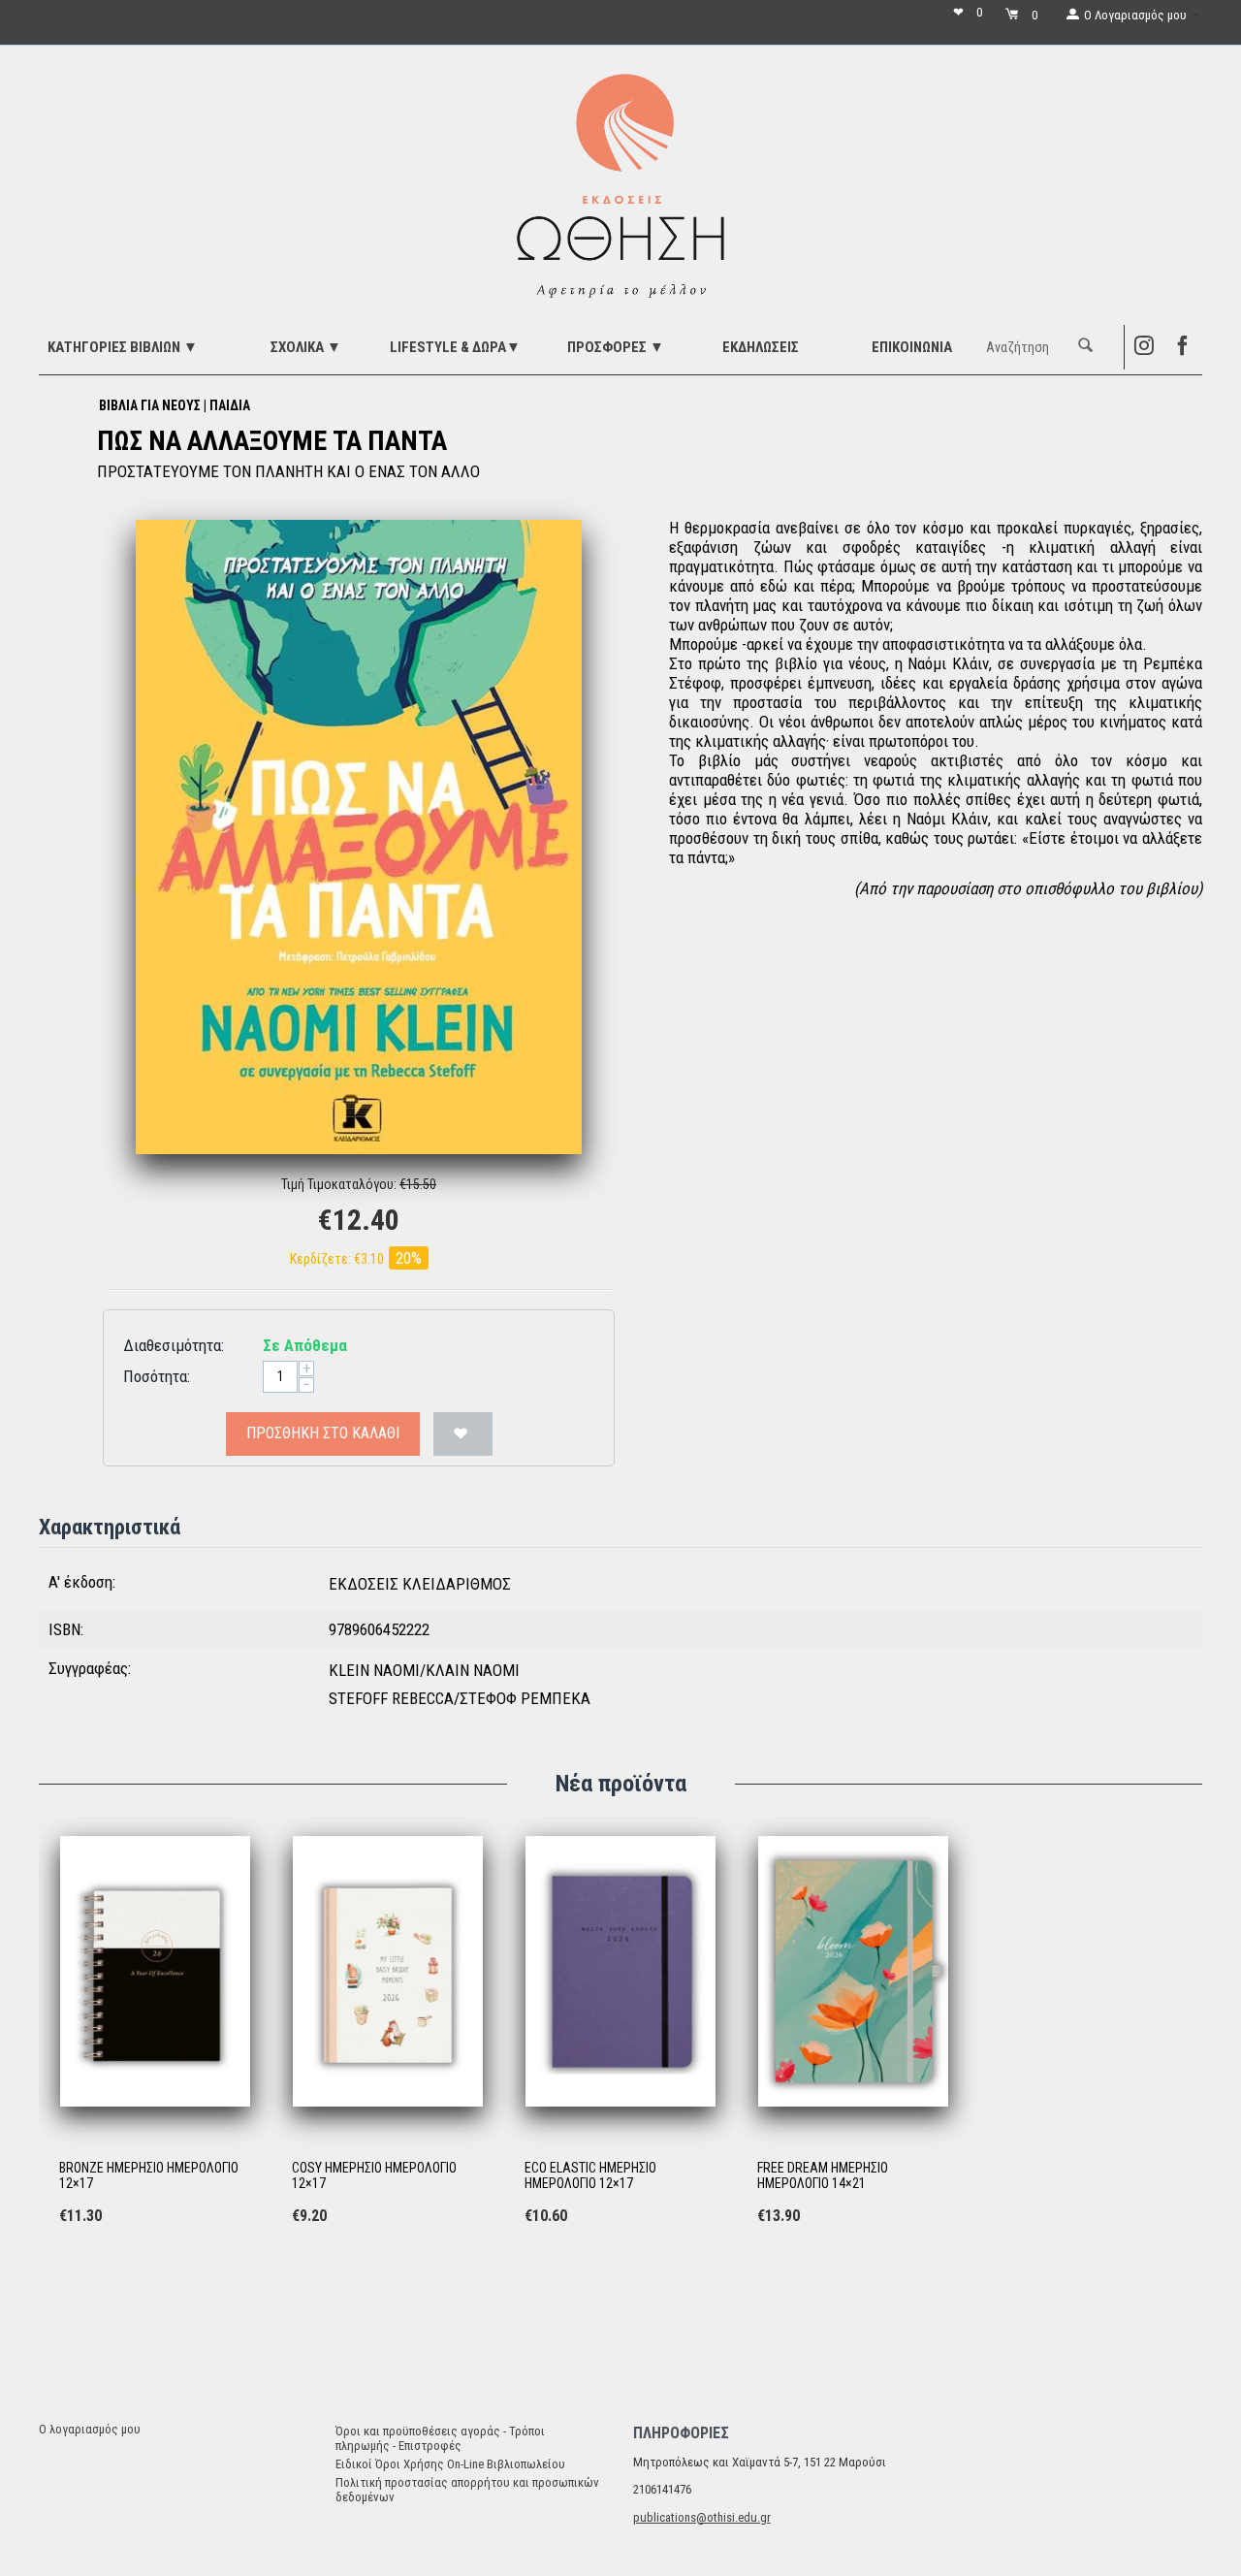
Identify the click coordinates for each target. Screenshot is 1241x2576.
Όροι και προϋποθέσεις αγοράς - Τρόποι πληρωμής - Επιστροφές (440, 2438)
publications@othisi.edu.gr (702, 2517)
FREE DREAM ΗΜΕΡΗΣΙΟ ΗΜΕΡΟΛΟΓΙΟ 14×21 (823, 2176)
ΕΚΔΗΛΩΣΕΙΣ (761, 347)
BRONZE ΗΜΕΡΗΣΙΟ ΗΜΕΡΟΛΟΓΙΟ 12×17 (149, 2176)
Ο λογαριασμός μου (90, 2429)
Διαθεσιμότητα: (174, 1345)
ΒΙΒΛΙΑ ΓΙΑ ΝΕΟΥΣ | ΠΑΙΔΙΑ (175, 405)
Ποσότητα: (157, 1376)
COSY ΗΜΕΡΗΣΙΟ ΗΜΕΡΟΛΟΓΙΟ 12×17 (374, 2176)
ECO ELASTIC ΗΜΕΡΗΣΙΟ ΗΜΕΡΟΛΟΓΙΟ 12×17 (590, 2176)
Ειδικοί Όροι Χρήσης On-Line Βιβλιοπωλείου (450, 2464)
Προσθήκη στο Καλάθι (323, 1433)
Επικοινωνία (912, 347)
